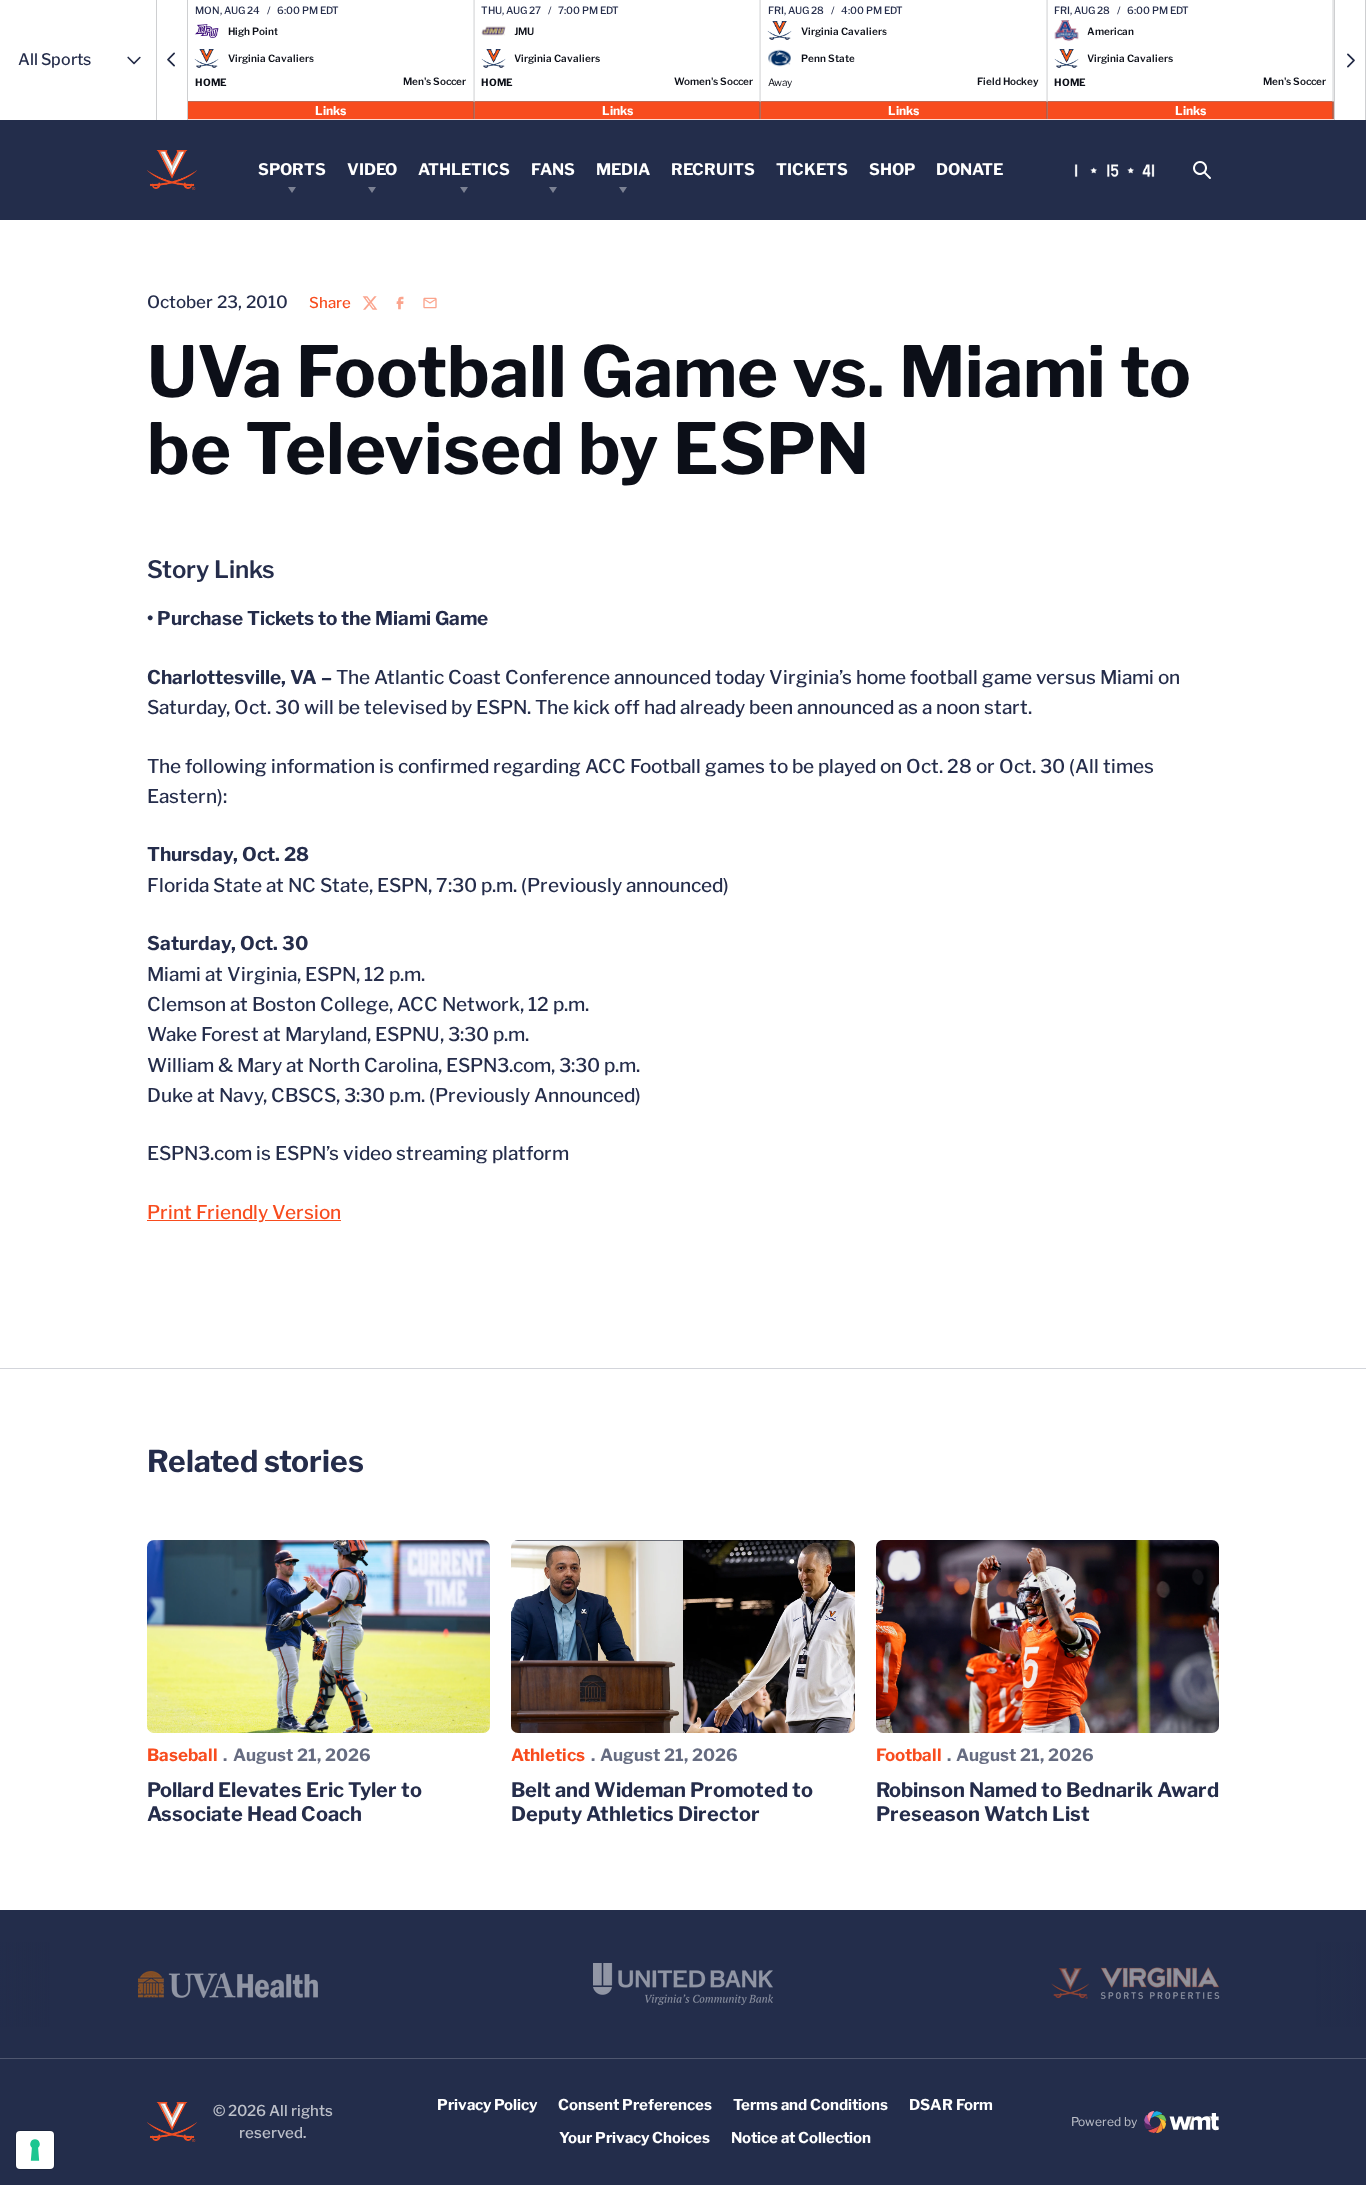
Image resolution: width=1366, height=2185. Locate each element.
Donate (969, 169)
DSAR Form (951, 2105)
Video (372, 169)
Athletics (464, 169)
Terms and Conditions (810, 2105)
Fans (553, 169)
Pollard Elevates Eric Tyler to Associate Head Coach (284, 1802)
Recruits (713, 169)
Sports (292, 169)
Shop (892, 169)
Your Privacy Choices (634, 2138)
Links (330, 109)
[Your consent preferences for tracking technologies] (35, 2150)
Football (909, 1755)
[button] (172, 60)
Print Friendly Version (244, 1212)
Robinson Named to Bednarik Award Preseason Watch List (1047, 1802)
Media (623, 169)
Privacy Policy (487, 2105)
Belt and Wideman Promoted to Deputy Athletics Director (662, 1802)
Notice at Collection (801, 2138)
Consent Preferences (635, 2105)
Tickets (812, 169)
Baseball (182, 1755)
